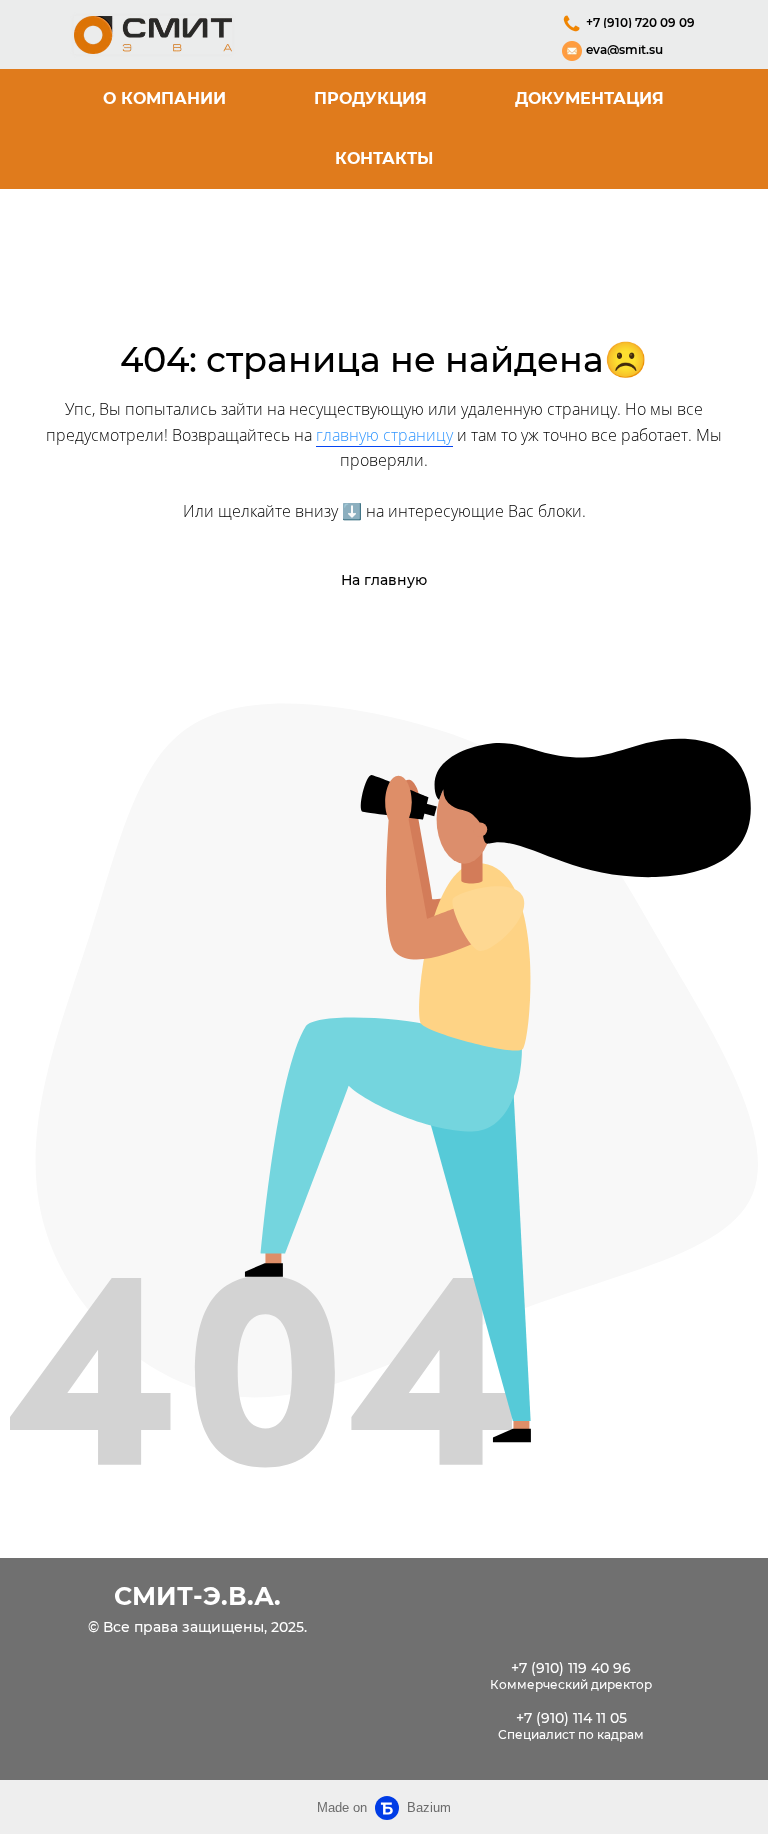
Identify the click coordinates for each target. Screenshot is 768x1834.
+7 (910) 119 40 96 (571, 1668)
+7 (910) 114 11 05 (571, 1718)
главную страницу (384, 435)
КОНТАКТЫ (384, 158)
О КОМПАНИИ (164, 98)
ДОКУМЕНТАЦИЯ (589, 98)
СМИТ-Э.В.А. (197, 1596)
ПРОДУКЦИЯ (370, 98)
